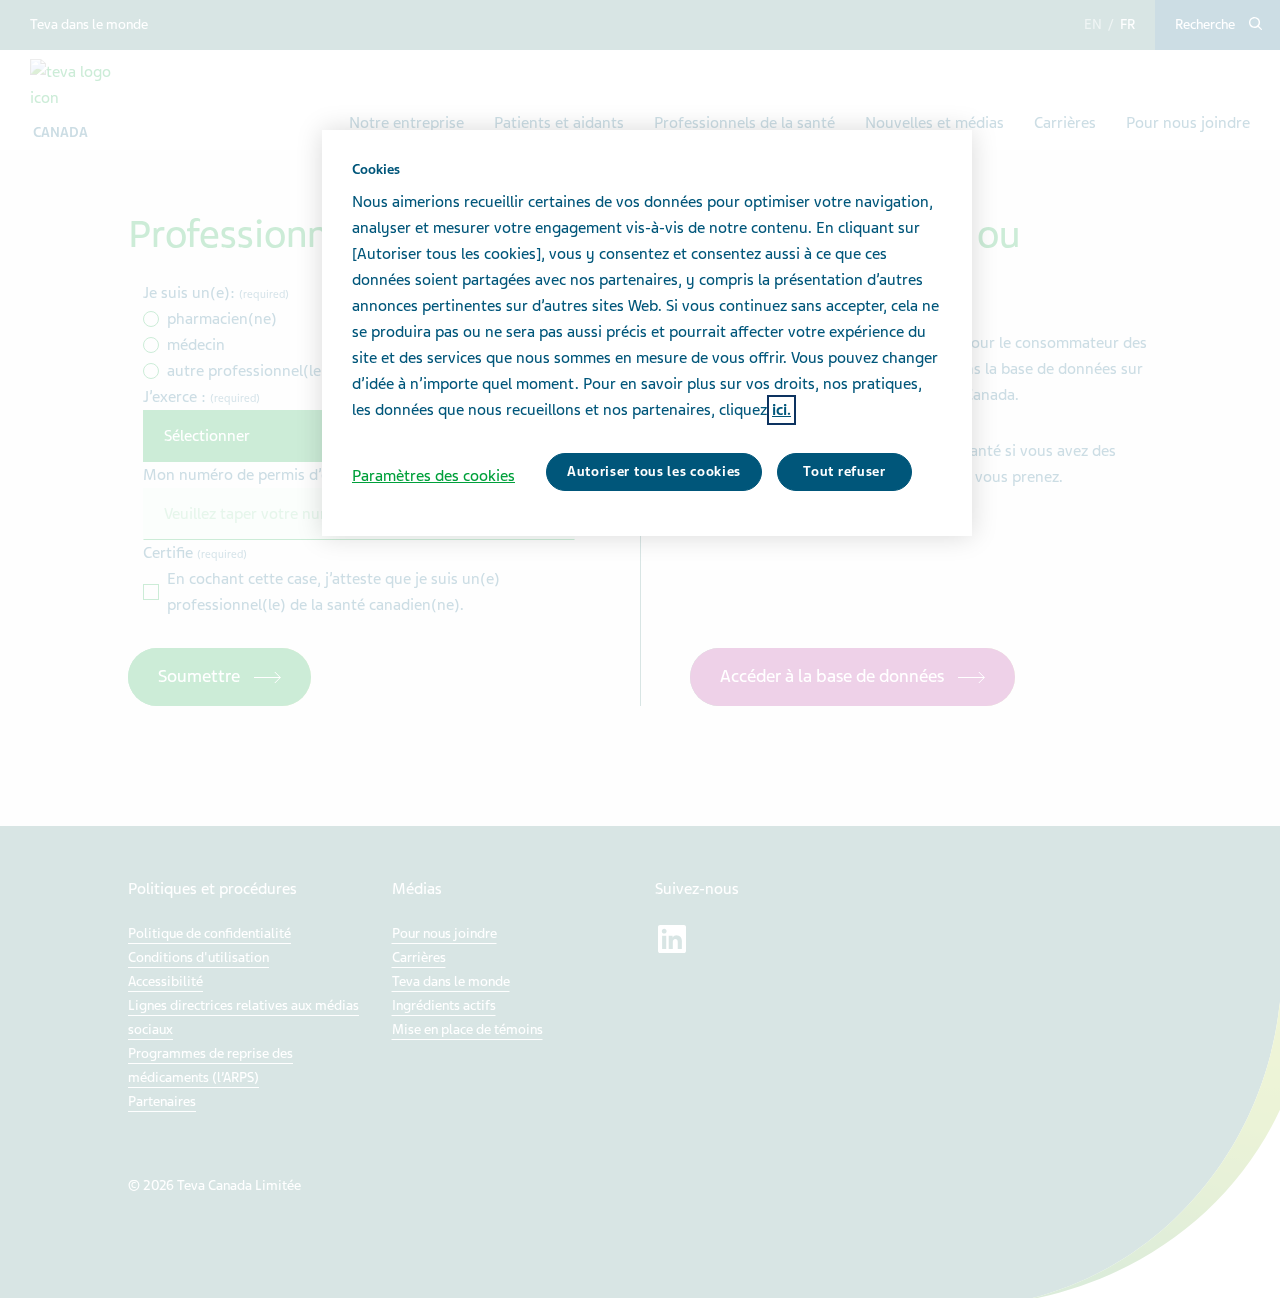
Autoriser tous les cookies (654, 471)
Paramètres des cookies (433, 476)
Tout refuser (844, 471)
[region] (647, 333)
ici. (781, 410)
